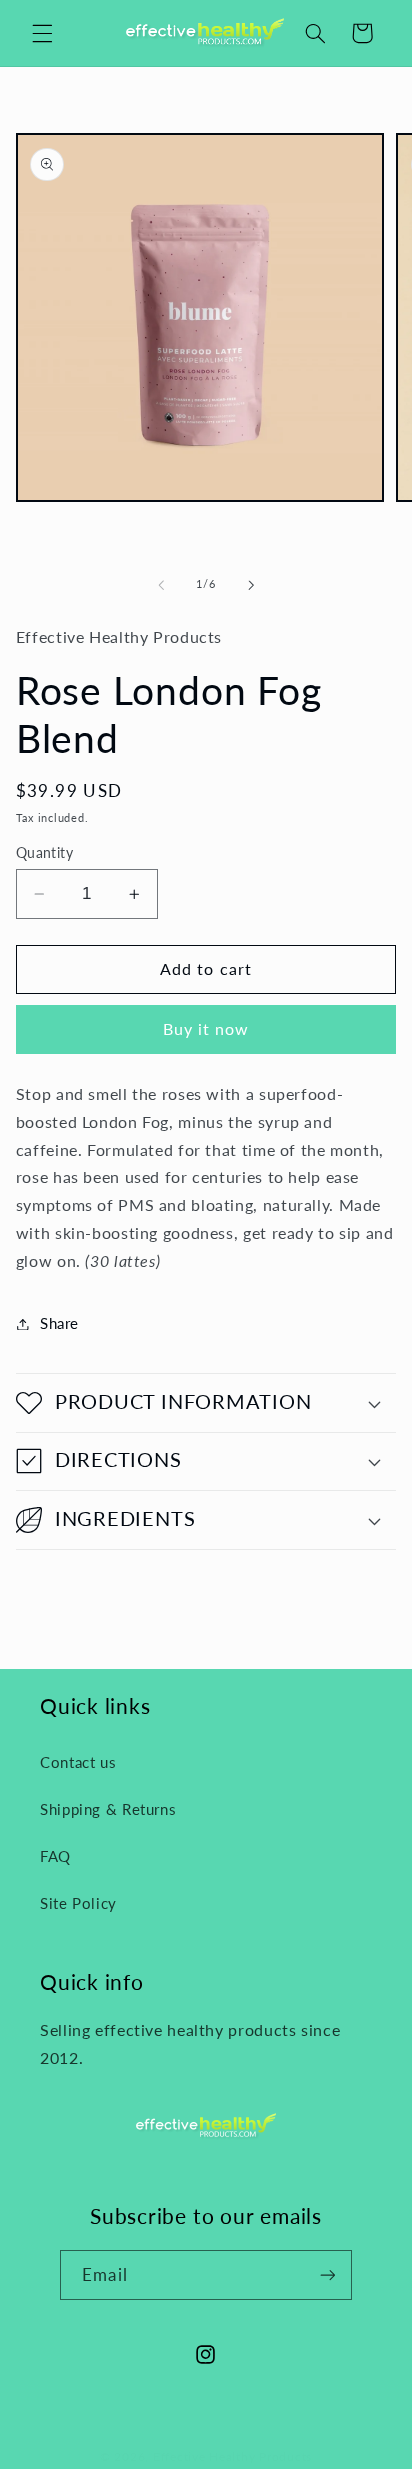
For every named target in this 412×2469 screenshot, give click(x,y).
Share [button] (59, 1323)
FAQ (55, 1856)
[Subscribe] (327, 2274)
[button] (42, 33)
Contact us (78, 1762)
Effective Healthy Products (232, 2456)
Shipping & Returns (108, 1809)
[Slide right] (251, 585)
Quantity (44, 853)
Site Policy (78, 1903)
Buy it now (206, 1028)
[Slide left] (161, 585)
